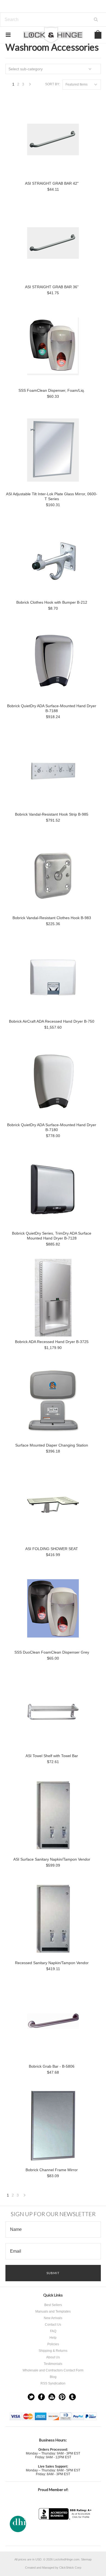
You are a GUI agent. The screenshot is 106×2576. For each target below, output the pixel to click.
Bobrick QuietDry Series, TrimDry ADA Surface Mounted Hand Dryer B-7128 (52, 1236)
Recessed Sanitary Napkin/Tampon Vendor (52, 1963)
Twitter (31, 2397)
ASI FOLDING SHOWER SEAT (52, 1549)
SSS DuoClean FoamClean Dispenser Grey (52, 1652)
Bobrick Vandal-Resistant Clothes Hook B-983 (52, 918)
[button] (66, 2530)
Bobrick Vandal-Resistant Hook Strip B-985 (52, 814)
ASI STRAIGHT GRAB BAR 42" (52, 183)
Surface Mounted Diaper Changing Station (52, 1445)
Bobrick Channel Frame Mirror (52, 2170)
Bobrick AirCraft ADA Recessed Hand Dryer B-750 (52, 1021)
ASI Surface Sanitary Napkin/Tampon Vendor (52, 1859)
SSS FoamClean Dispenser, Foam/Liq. (52, 390)
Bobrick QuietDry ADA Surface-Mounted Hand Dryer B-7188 (52, 708)
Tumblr (72, 2397)
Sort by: (52, 84)
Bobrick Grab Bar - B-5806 (52, 2066)
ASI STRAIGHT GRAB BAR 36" (52, 287)
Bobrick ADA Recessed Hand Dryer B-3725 (52, 1342)
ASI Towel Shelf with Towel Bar (52, 1756)
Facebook (41, 2397)
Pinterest (62, 2397)
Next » (30, 86)
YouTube (52, 2397)
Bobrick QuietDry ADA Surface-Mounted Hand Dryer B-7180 (52, 1127)
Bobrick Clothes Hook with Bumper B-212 (52, 602)
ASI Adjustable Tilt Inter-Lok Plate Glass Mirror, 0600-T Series (52, 496)
